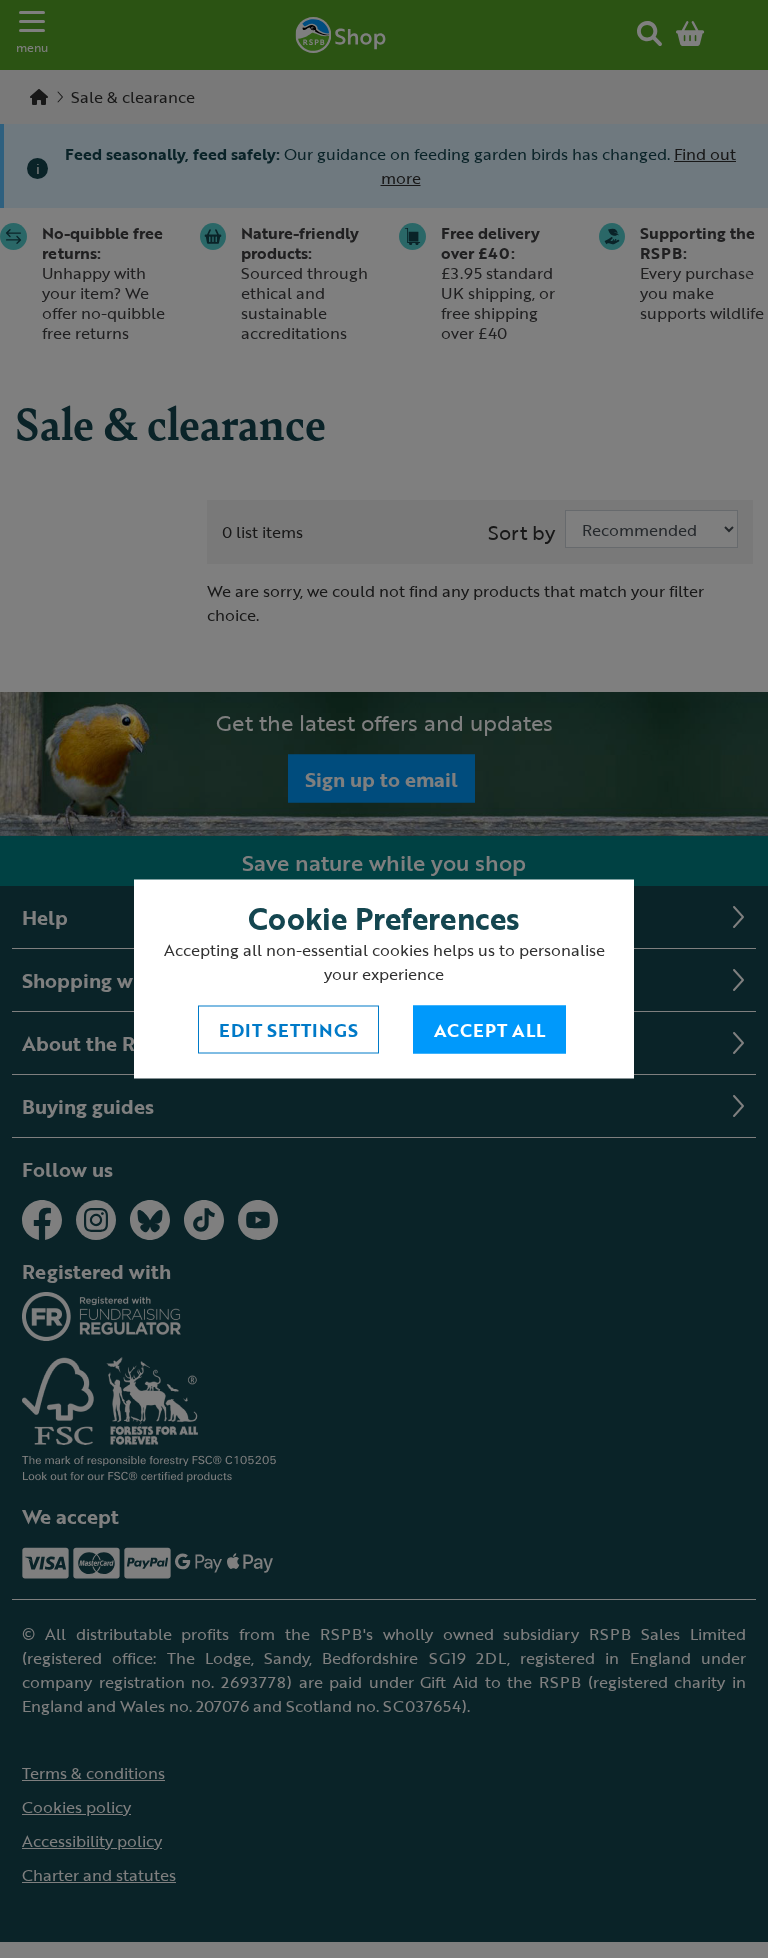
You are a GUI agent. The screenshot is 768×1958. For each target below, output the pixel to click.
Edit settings (288, 1030)
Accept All (489, 1030)
